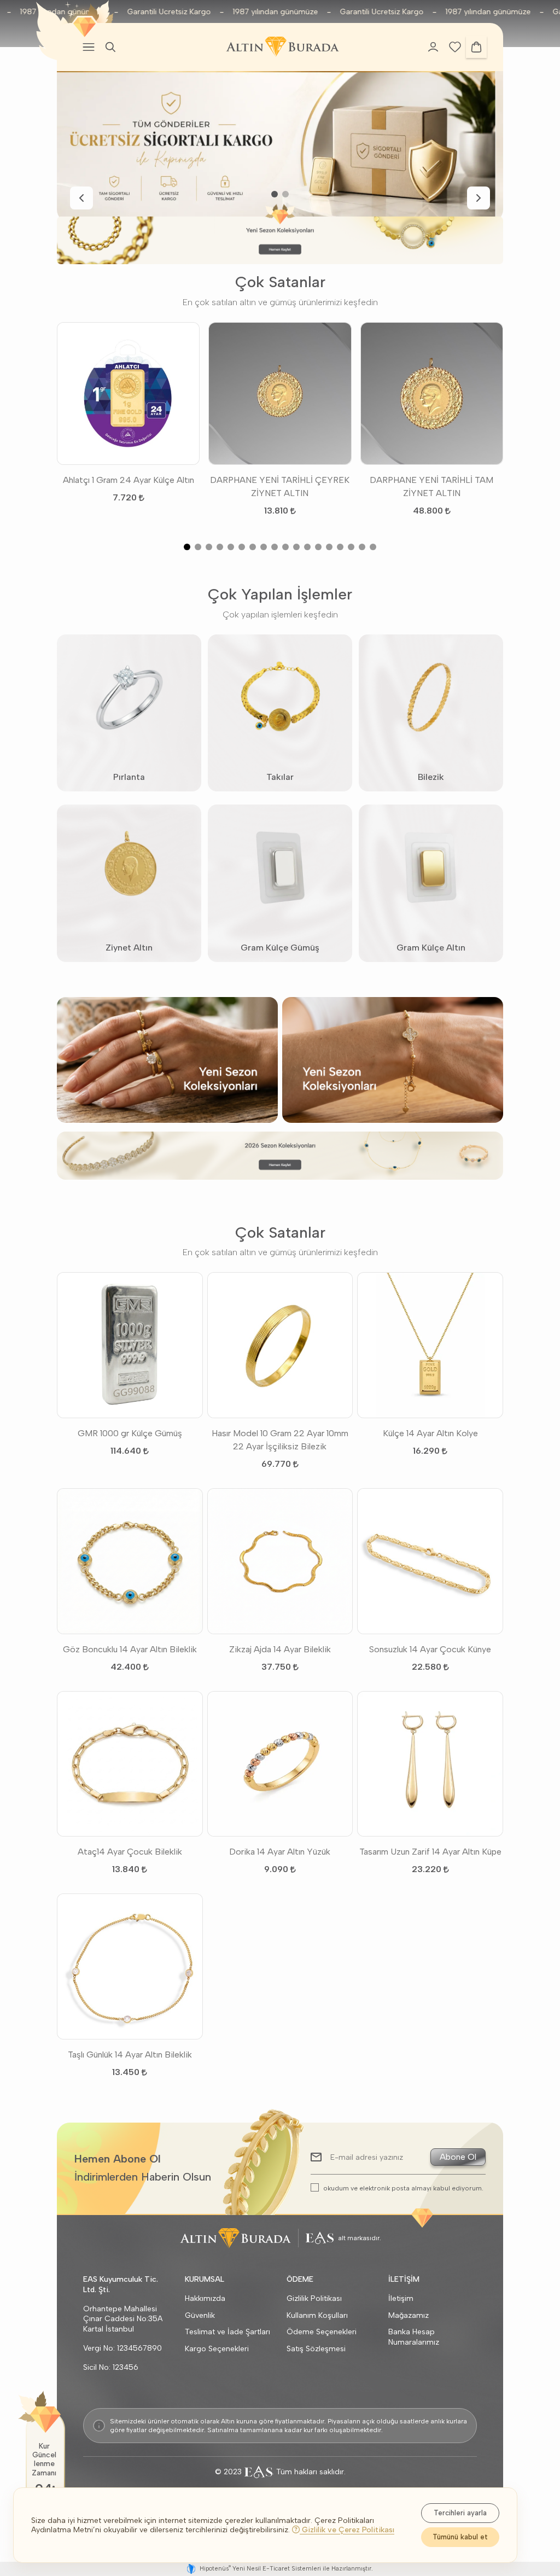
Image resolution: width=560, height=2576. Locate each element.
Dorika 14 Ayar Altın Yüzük (280, 1852)
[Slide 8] (264, 547)
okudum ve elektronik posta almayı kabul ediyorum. (403, 2188)
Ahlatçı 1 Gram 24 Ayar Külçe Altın (129, 480)
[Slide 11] (296, 547)
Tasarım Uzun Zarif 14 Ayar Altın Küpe (430, 1852)
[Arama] (110, 47)
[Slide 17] (362, 547)
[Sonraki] (479, 198)
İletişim (401, 2298)
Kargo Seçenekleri (217, 2349)
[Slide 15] (340, 547)
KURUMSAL (205, 2279)
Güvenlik (200, 2315)
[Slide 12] (307, 547)
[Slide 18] (373, 547)
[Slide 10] (285, 547)
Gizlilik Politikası (314, 2298)
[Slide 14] (329, 547)
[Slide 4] (220, 547)
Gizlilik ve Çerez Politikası (347, 2530)
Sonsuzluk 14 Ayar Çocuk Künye (430, 1649)
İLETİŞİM (404, 2279)
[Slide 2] (285, 194)
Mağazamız (409, 2315)
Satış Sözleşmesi (316, 2349)
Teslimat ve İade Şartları (227, 2332)
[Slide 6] (242, 547)
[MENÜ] (89, 47)
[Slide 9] (275, 547)
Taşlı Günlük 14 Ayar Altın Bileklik (130, 2055)
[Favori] (455, 46)
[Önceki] (81, 198)
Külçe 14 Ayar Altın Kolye (430, 1433)
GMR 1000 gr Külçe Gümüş (130, 1433)
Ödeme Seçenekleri (322, 2332)
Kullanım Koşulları (317, 2315)
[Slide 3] (209, 547)
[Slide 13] (318, 547)
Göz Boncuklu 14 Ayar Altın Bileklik (130, 1649)
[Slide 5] (231, 547)
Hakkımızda (205, 2298)
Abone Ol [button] (458, 2157)
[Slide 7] (253, 547)
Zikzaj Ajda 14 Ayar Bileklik (280, 1649)
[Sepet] (476, 47)
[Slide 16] (351, 547)
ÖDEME (300, 2279)
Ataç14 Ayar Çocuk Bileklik (130, 1852)
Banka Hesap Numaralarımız (414, 2337)
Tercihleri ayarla (460, 2513)
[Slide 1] (275, 194)
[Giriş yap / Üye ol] (433, 47)
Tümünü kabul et (460, 2537)
